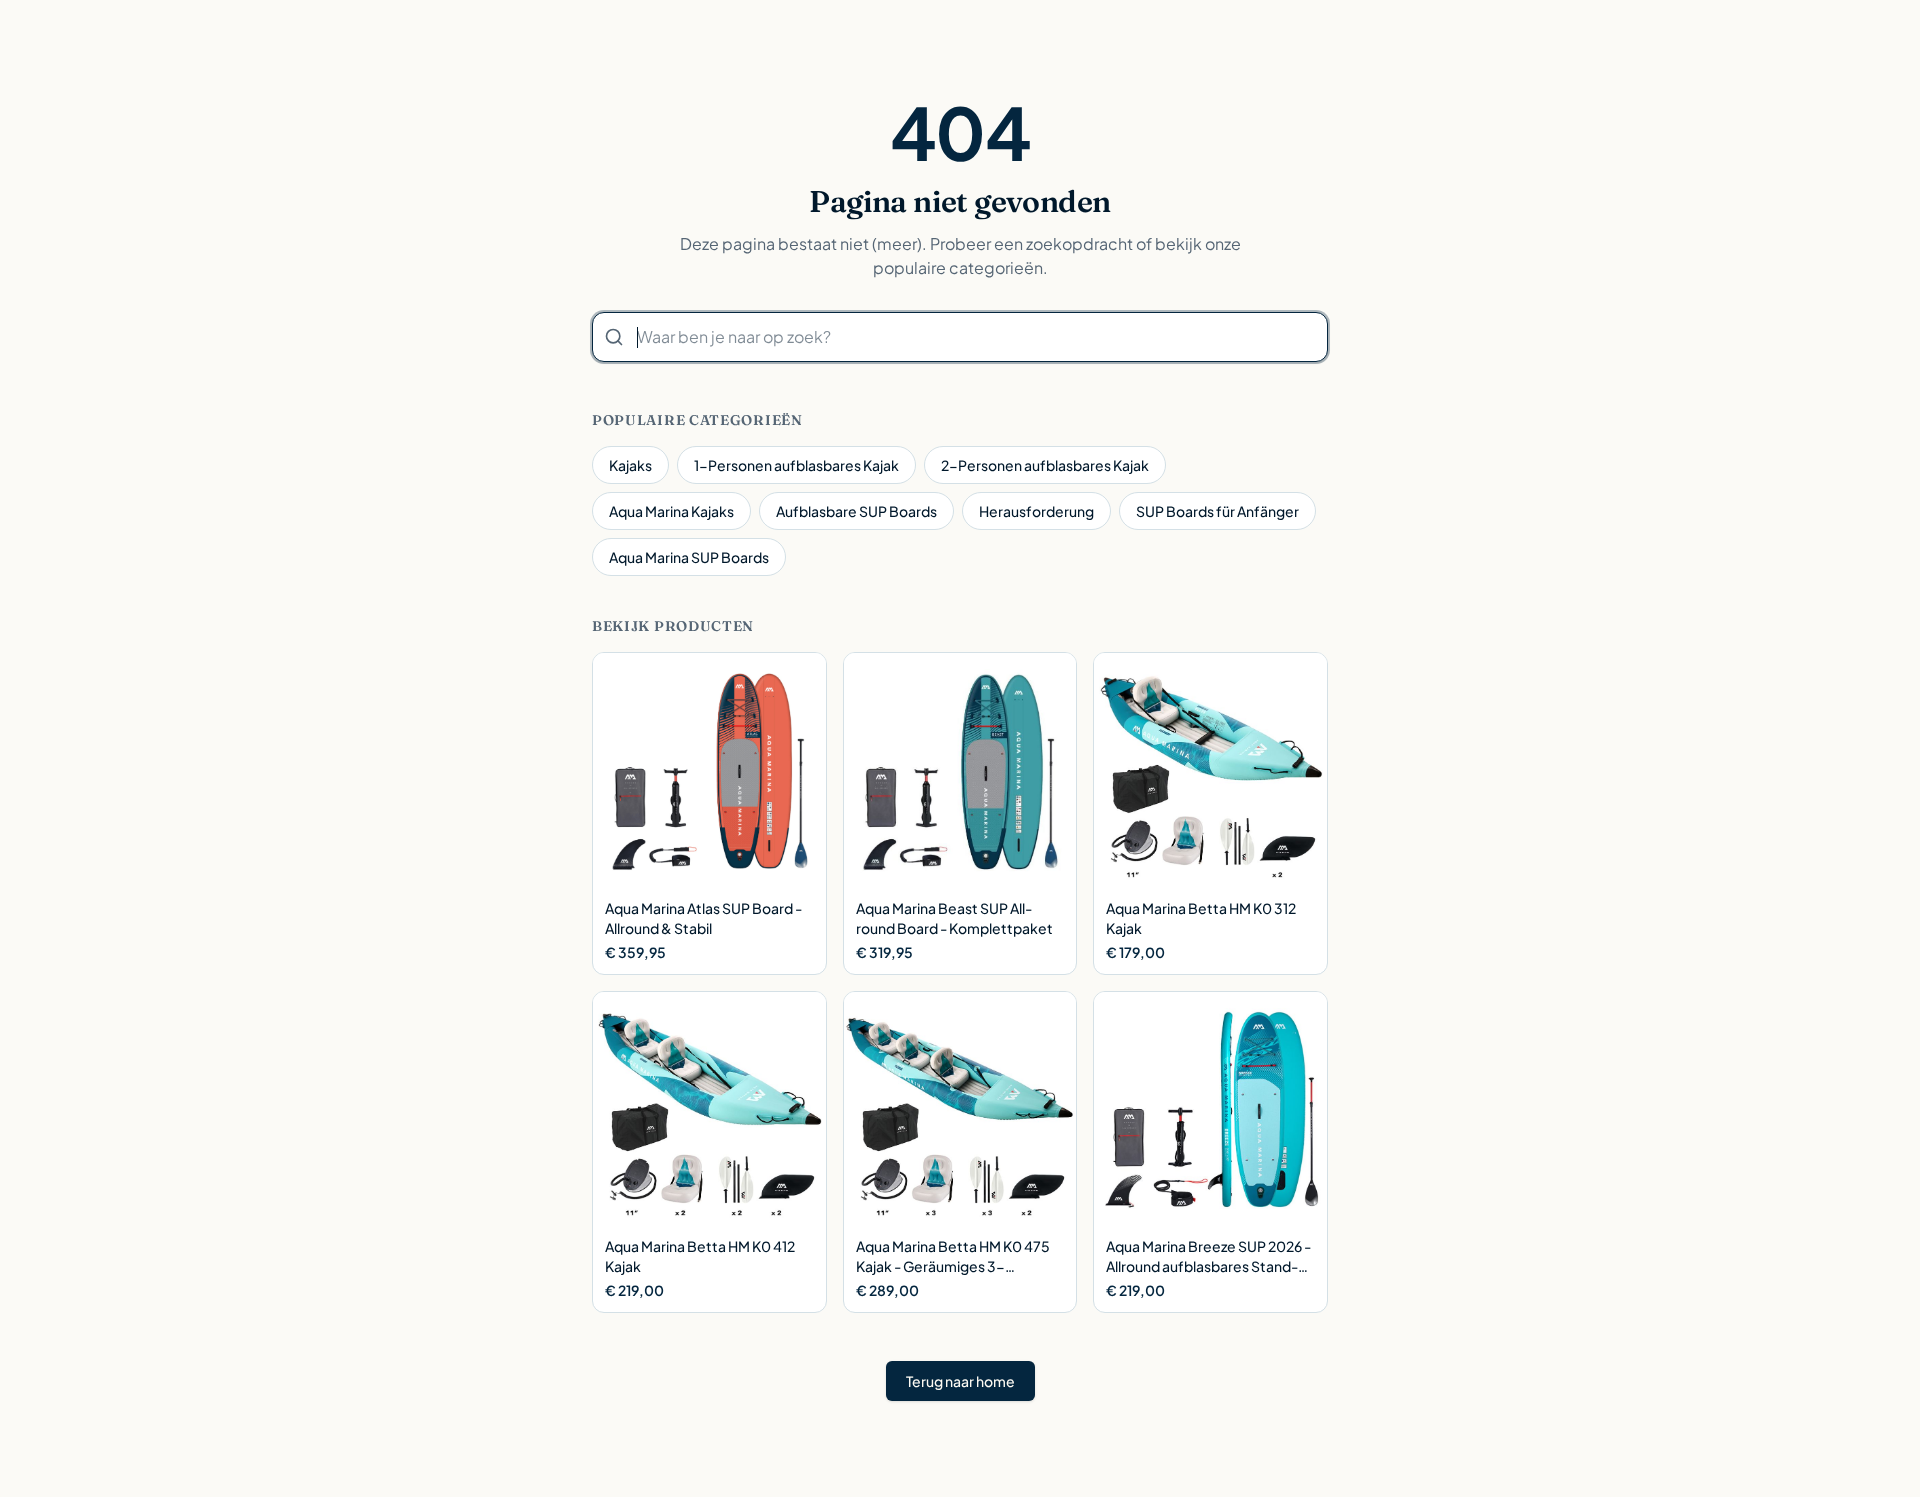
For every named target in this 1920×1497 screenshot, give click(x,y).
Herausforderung (1036, 511)
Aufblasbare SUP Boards (856, 511)
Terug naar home (960, 1381)
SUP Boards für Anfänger (1217, 511)
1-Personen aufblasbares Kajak (796, 465)
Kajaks (630, 465)
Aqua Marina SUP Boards (689, 557)
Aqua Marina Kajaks (671, 511)
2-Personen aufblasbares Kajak (1045, 465)
